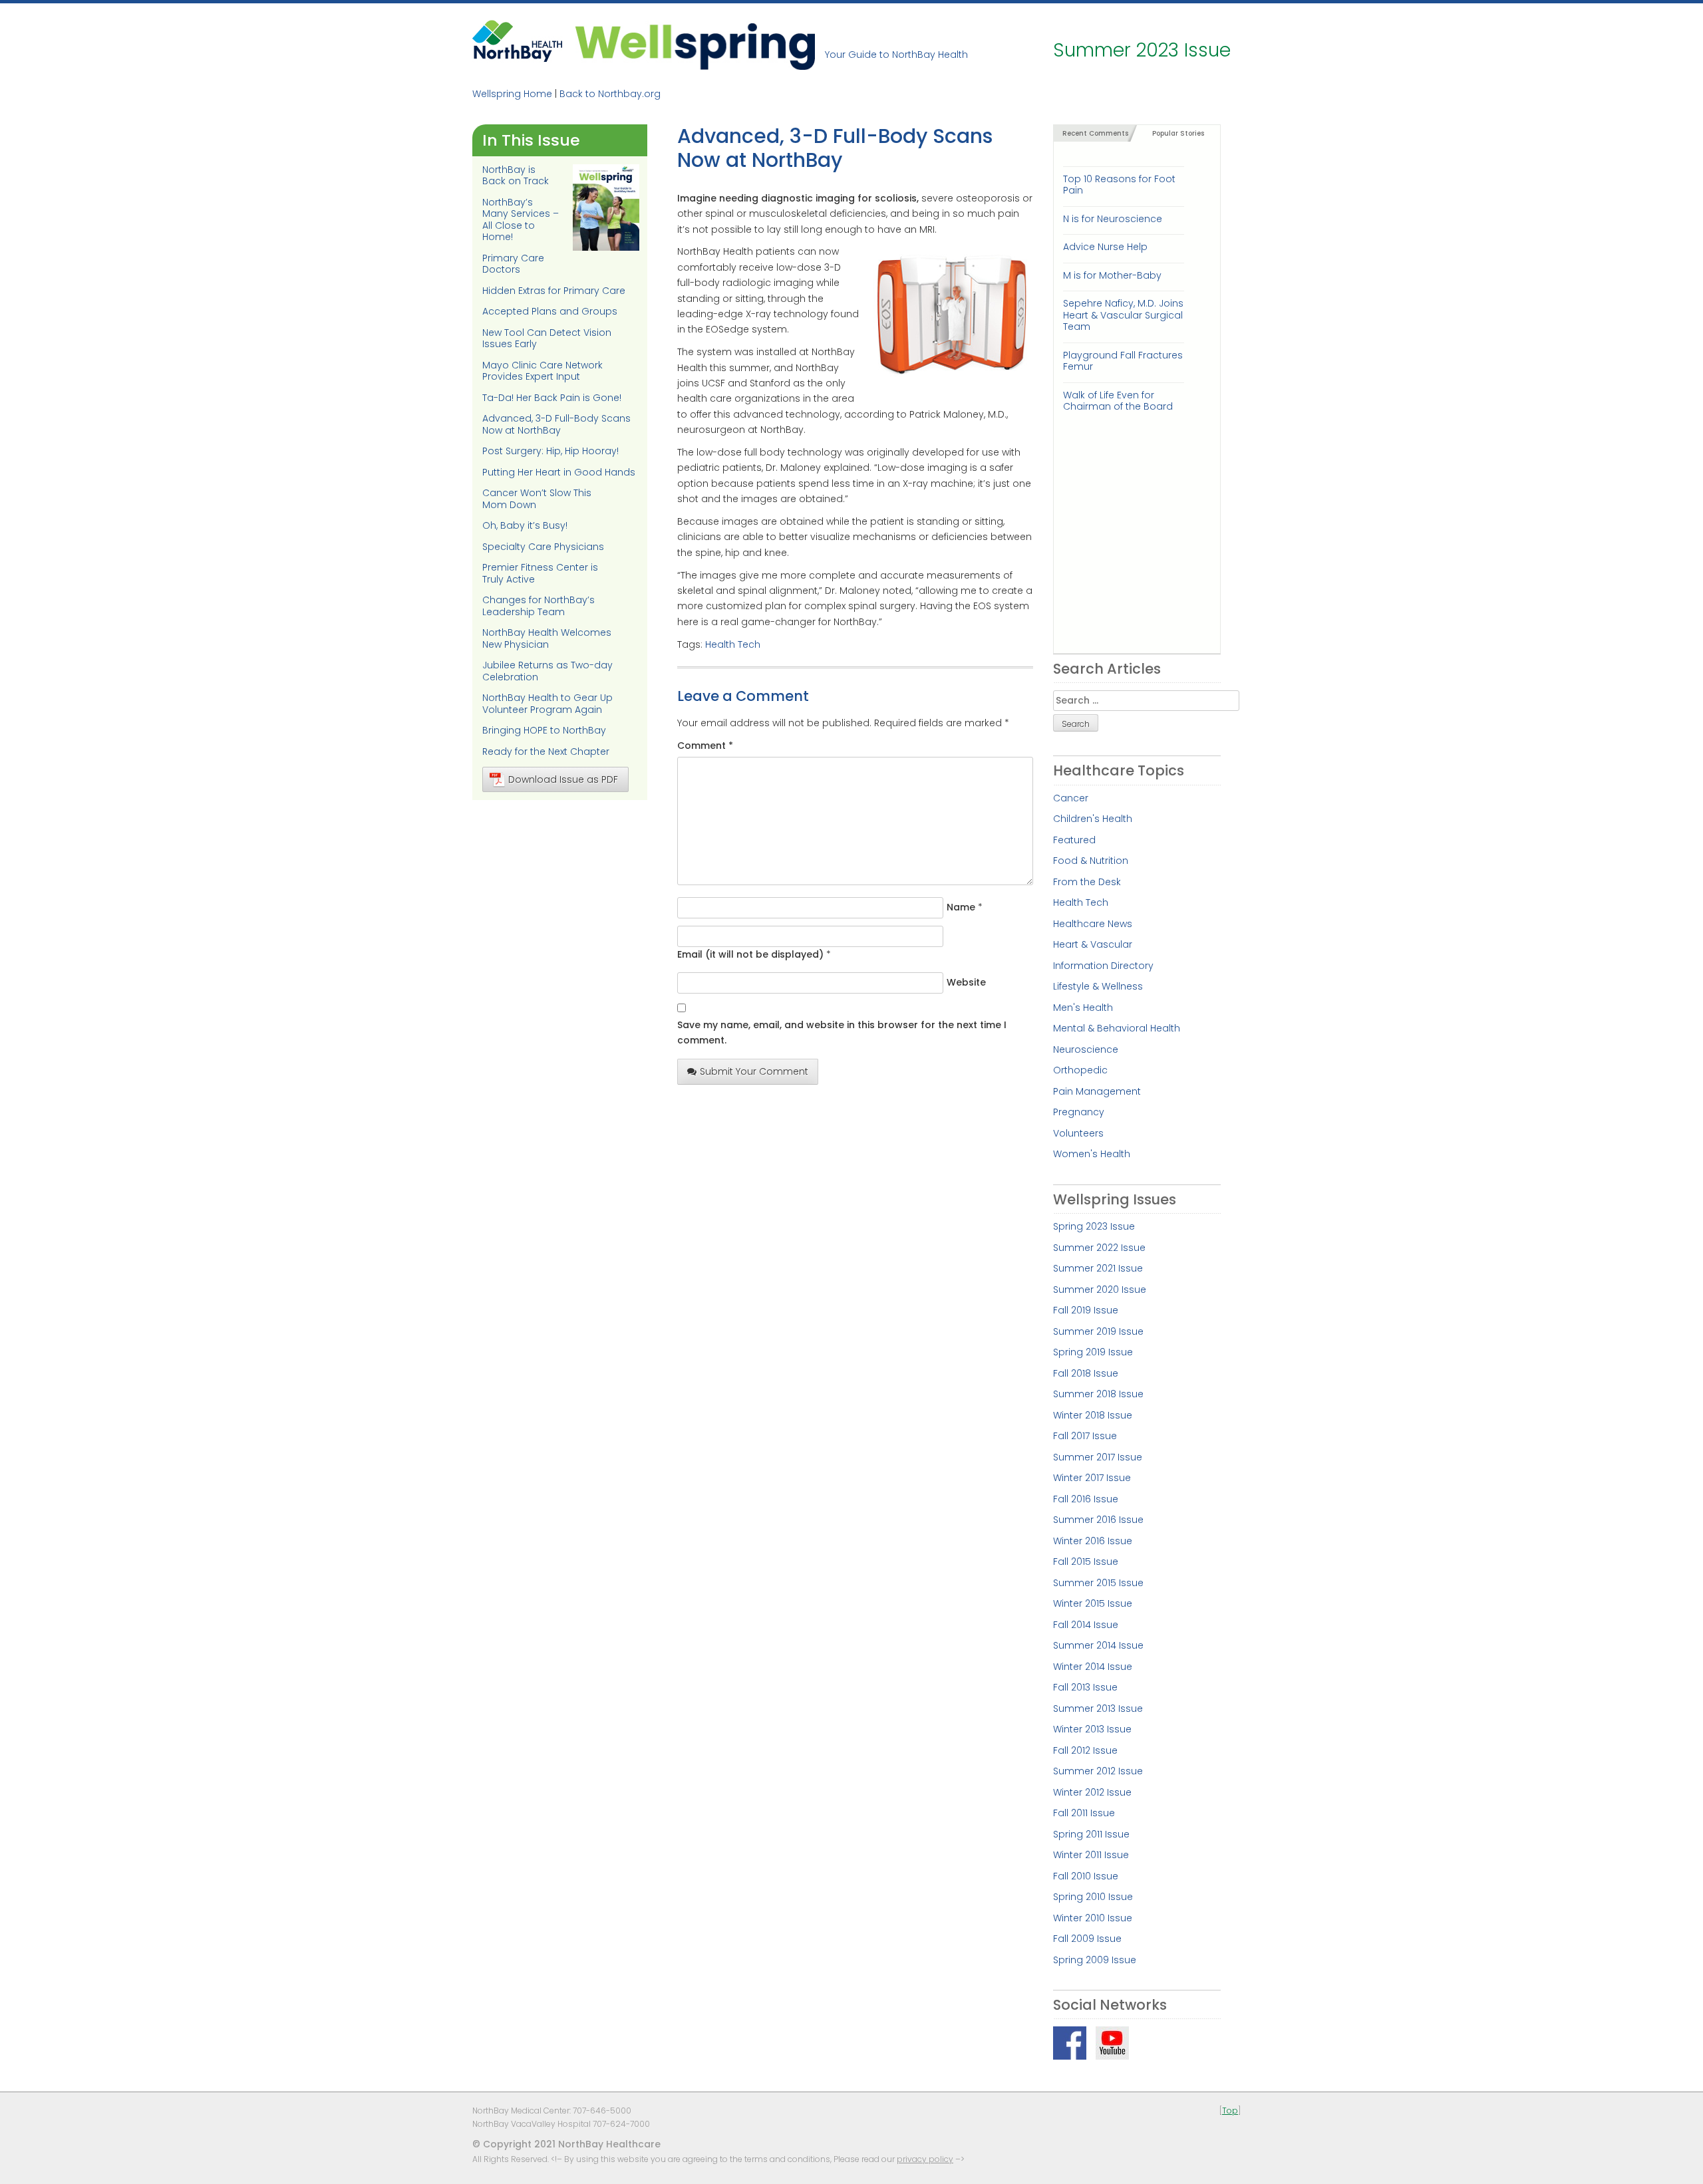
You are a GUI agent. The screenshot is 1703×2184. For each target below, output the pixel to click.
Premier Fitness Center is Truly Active (540, 573)
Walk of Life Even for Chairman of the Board (1118, 401)
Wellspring (695, 45)
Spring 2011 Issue (1091, 1834)
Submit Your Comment (754, 1071)
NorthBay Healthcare (519, 45)
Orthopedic (1080, 1070)
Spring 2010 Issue (1093, 1897)
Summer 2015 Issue (1098, 1583)
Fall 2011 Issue (1084, 1813)
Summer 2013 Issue (1098, 1708)
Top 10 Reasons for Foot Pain (1119, 185)
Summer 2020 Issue (1100, 1290)
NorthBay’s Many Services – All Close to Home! (521, 220)
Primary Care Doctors (513, 264)
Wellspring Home (512, 94)
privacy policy (925, 2159)
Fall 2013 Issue (1085, 1687)
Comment (705, 746)
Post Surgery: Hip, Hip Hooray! (550, 451)
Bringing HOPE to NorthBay (544, 730)
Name (961, 907)
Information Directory (1103, 966)
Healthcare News (1093, 924)
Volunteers (1078, 1133)
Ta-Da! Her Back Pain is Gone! (552, 398)
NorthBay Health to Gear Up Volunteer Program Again (547, 704)
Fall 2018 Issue (1086, 1373)
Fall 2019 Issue (1086, 1310)
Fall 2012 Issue (1085, 1750)
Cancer (1071, 798)
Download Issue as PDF (563, 779)
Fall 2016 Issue (1086, 1499)
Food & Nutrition (1091, 861)
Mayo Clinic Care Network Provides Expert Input (542, 371)
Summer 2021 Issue (1098, 1268)
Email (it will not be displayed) (750, 954)
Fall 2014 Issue (1086, 1625)
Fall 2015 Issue (1086, 1562)
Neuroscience (1086, 1049)
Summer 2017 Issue (1098, 1457)
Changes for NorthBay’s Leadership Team (539, 606)
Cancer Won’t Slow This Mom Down (537, 499)
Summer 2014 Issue (1098, 1645)
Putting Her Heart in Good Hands (559, 472)
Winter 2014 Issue (1093, 1667)
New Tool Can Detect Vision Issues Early (547, 339)
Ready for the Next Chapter (546, 751)
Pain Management (1097, 1091)
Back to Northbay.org (610, 94)
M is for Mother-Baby (1112, 275)
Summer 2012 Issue (1098, 1771)
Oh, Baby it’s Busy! (525, 525)
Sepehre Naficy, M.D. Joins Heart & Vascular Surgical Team (1123, 315)
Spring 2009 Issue (1095, 1960)
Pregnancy (1079, 1112)
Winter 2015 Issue (1093, 1603)
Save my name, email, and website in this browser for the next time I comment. (842, 1032)
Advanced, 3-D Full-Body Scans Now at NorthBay (556, 424)
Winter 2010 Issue (1093, 1918)
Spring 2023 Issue (1094, 1226)
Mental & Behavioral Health (1117, 1028)
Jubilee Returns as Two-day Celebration (547, 671)
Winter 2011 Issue (1091, 1855)
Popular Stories (1178, 133)
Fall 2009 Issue (1087, 1939)
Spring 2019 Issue (1093, 1352)
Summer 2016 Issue (1098, 1520)
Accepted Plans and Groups (550, 311)
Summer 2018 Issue (1098, 1394)
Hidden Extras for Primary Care (554, 291)
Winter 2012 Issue (1092, 1792)
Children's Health (1093, 819)
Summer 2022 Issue (1099, 1248)
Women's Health (1092, 1154)
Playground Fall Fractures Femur (1123, 361)
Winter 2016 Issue (1093, 1541)
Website (966, 982)
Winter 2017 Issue (1092, 1478)
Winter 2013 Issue (1092, 1729)
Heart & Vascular (1093, 944)
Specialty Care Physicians (543, 547)
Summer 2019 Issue (1098, 1331)
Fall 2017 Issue (1085, 1436)
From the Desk (1087, 882)
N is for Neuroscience (1113, 219)
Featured (1074, 840)
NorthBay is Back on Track (516, 176)
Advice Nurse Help (1105, 247)
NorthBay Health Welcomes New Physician (547, 638)
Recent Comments (1095, 133)
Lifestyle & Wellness (1098, 986)
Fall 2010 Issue (1086, 1876)
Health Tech (733, 644)
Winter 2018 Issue (1093, 1415)
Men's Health (1083, 1008)
